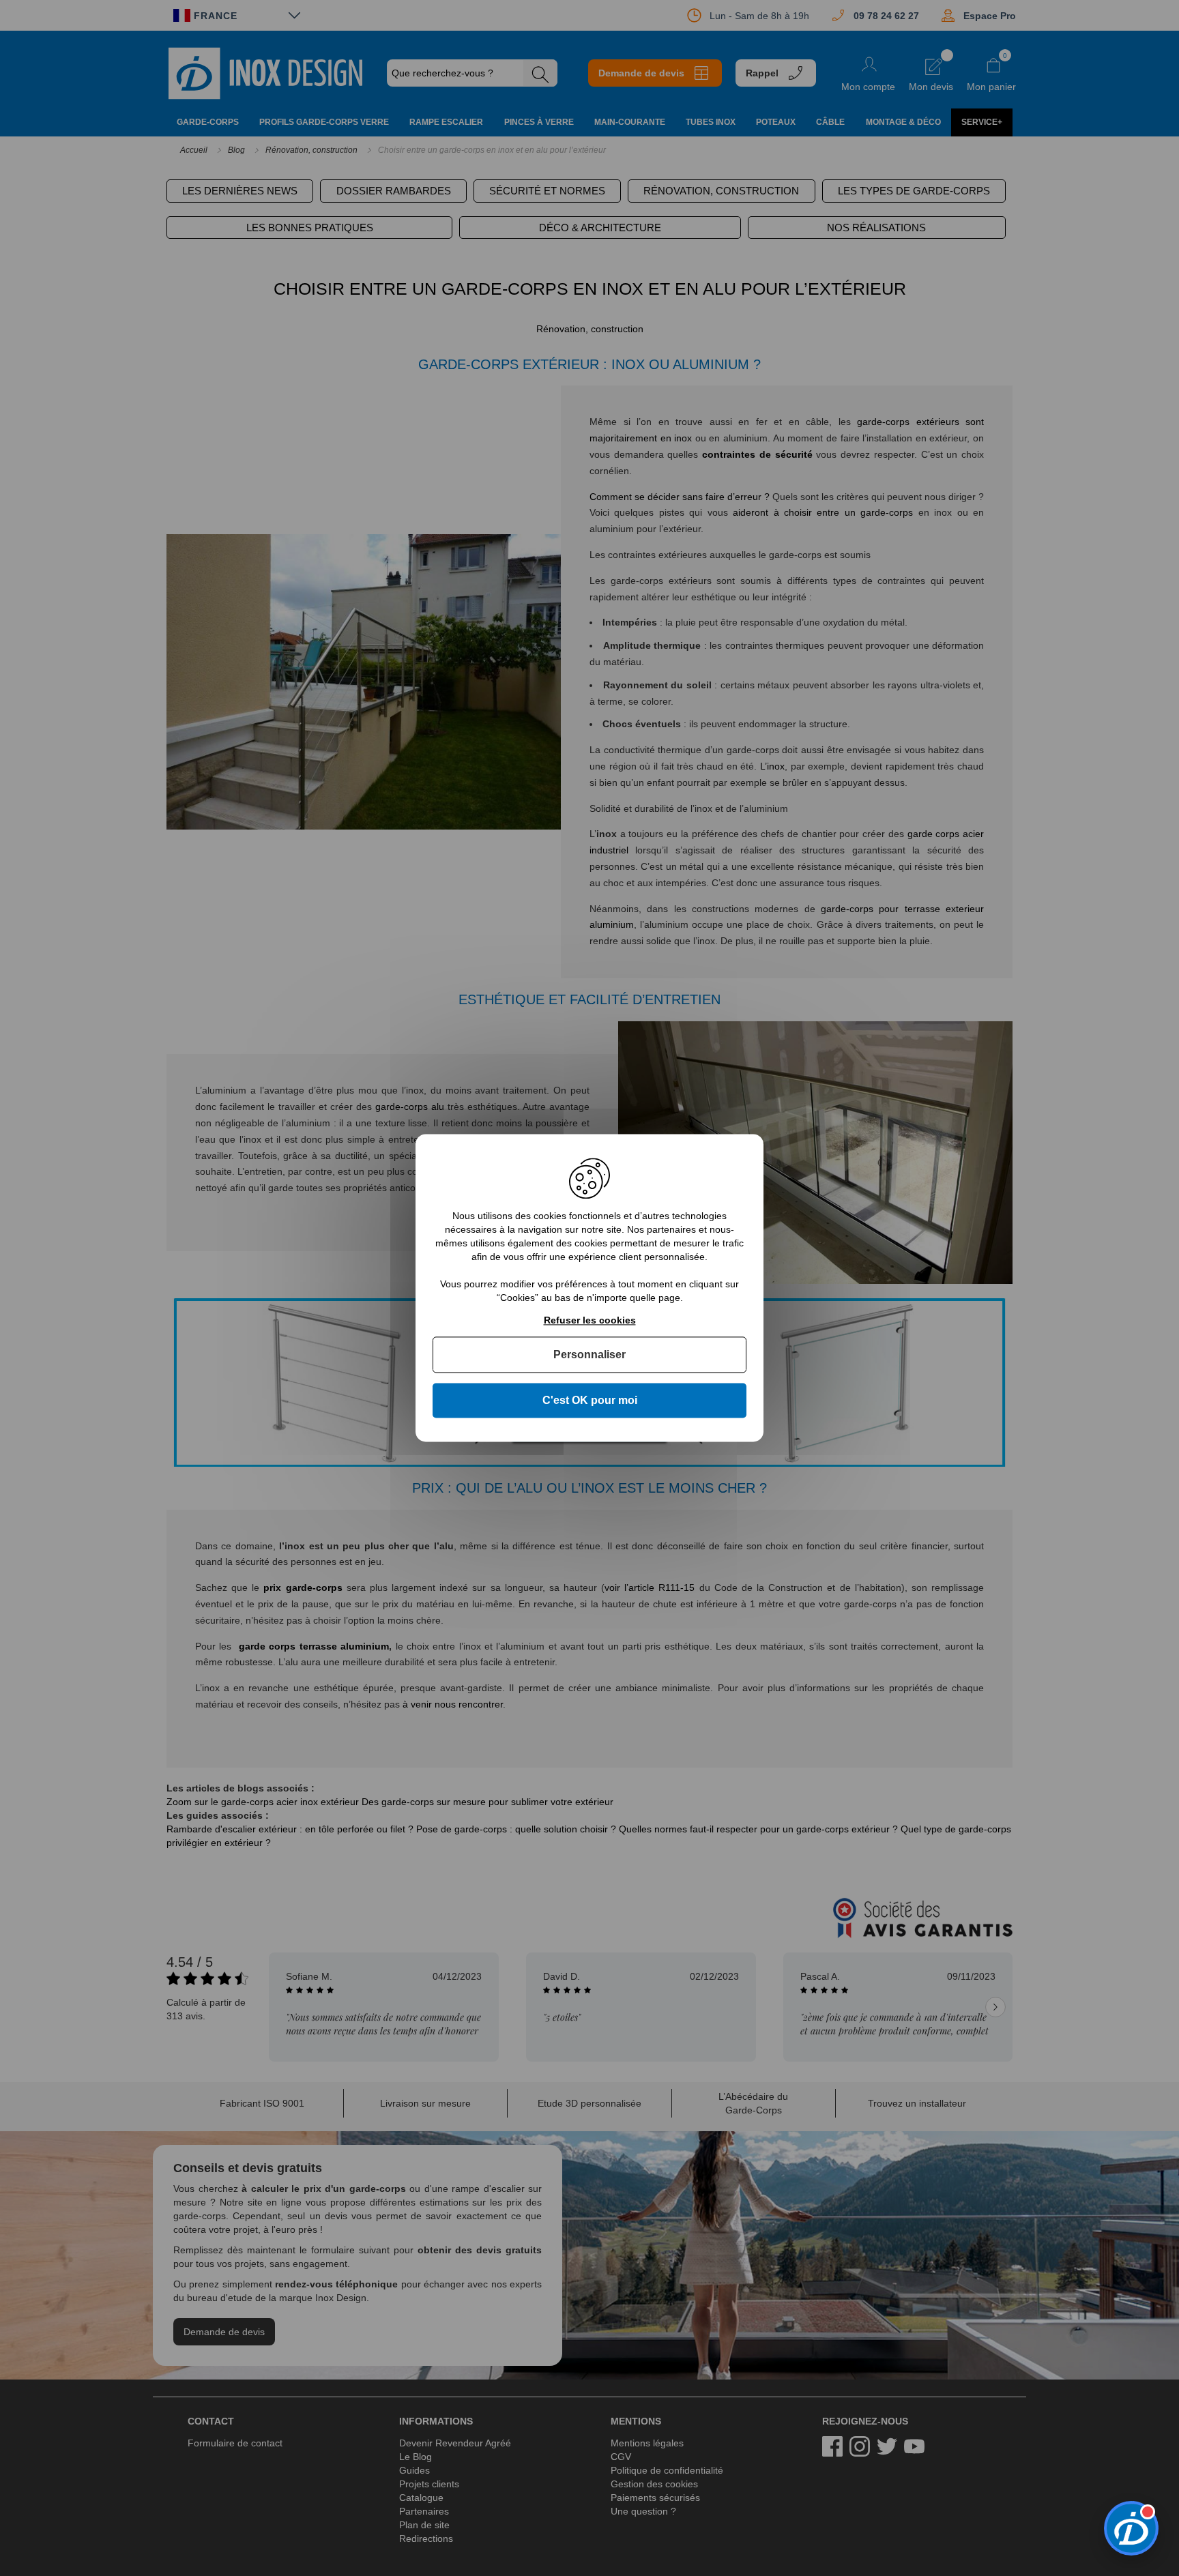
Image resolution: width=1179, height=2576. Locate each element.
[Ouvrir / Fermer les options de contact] (1131, 2528)
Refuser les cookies (590, 1320)
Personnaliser (589, 1355)
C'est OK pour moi (590, 1400)
